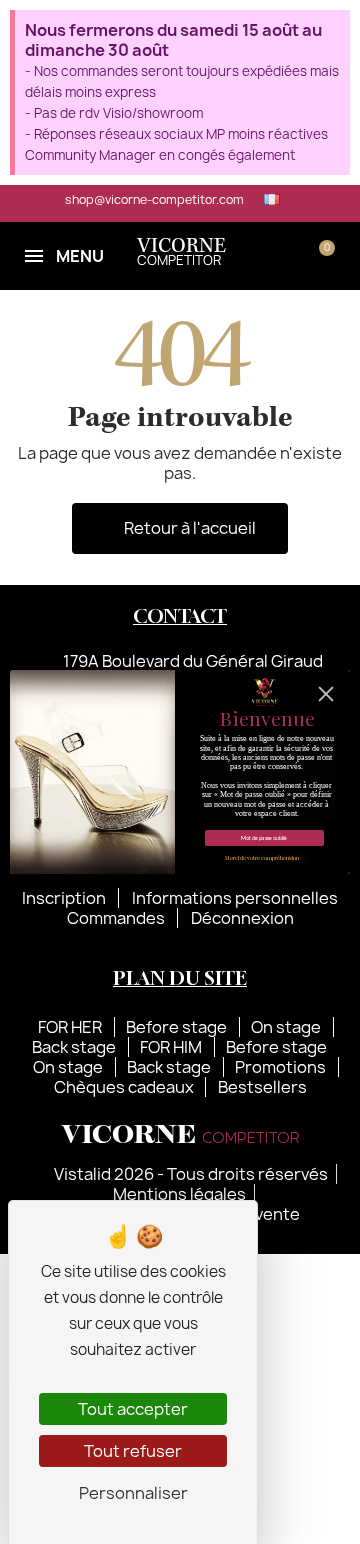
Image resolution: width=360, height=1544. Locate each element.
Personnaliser (133, 1493)
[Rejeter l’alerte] (332, 30)
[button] (260, 256)
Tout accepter (133, 1409)
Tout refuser (133, 1451)
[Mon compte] (291, 256)
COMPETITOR (181, 253)
